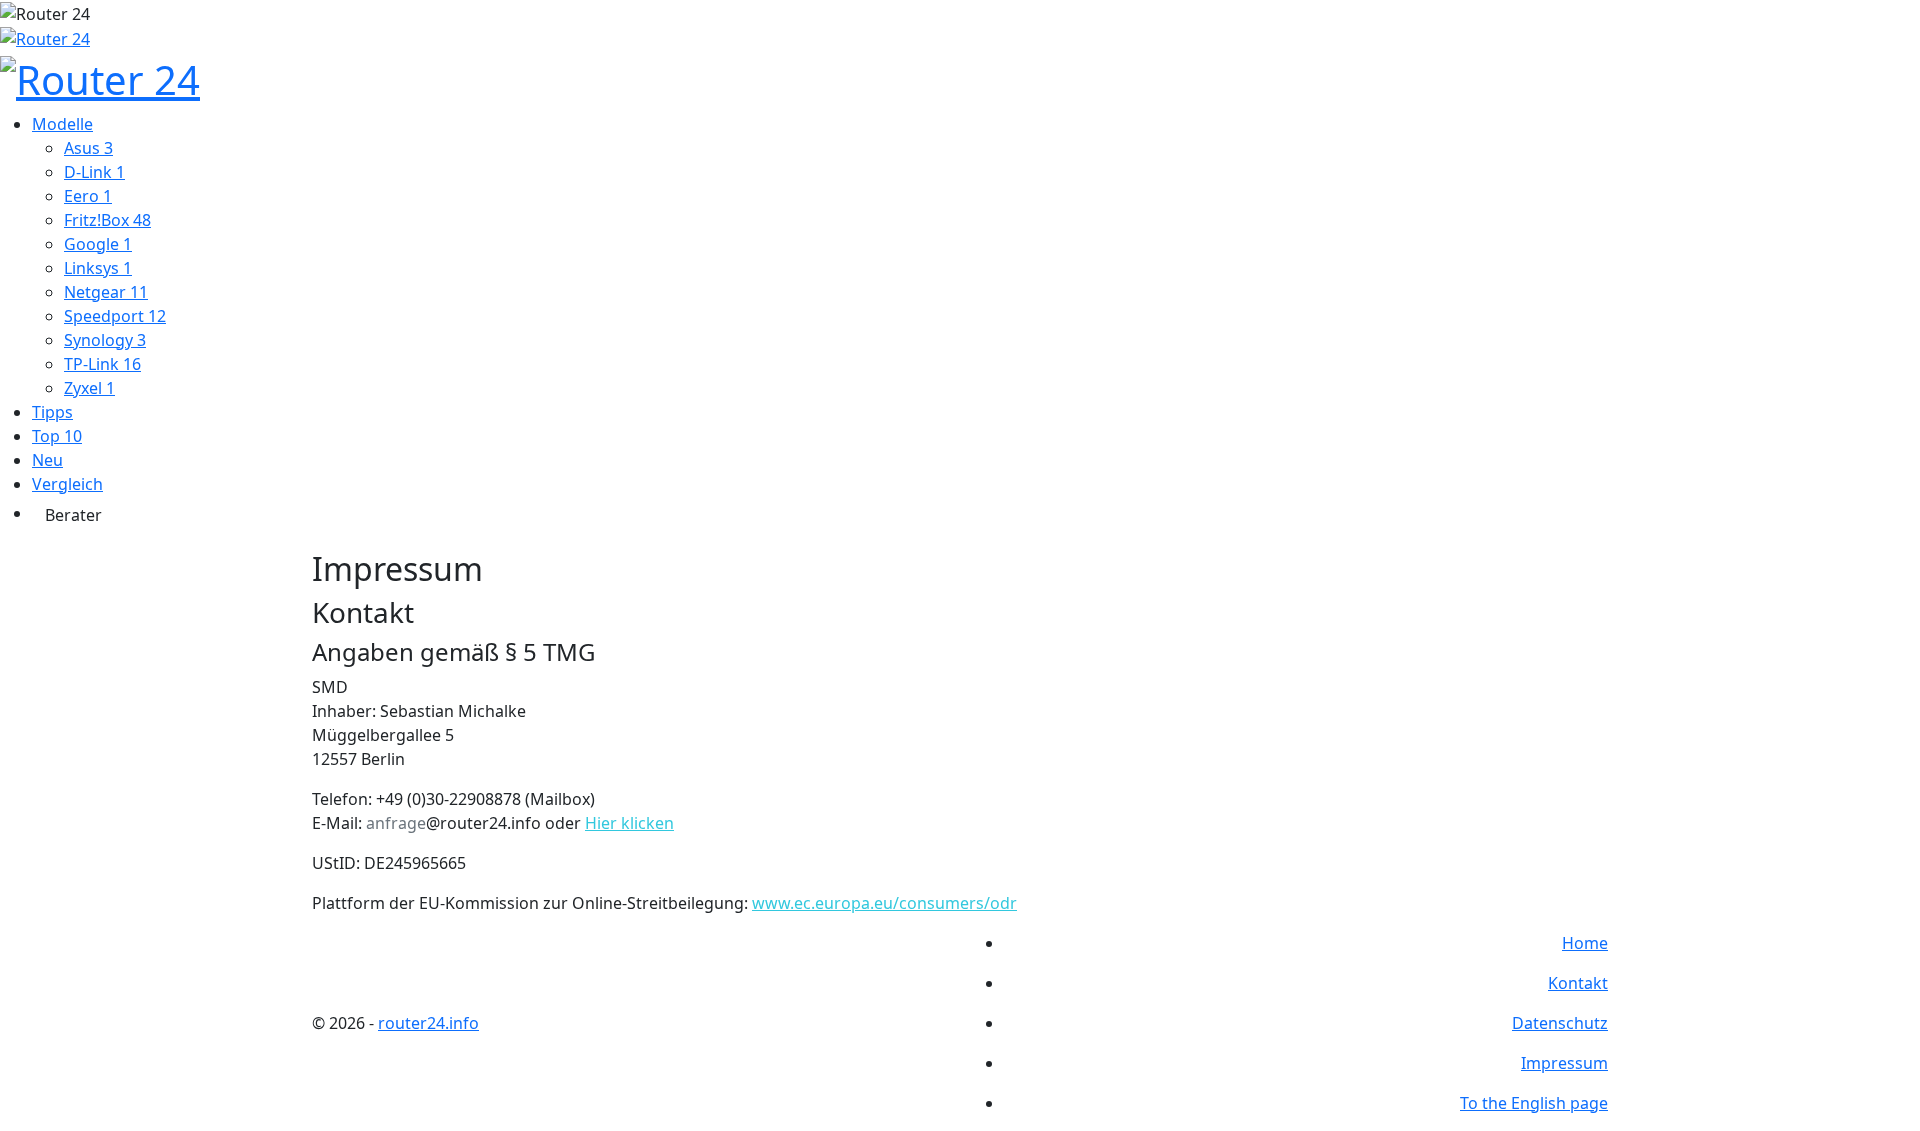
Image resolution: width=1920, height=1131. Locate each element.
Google (98, 244)
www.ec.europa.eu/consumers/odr (884, 903)
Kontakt (1578, 983)
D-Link (94, 172)
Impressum (1564, 1063)
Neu (47, 460)
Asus (88, 148)
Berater (73, 515)
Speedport (115, 316)
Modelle (62, 124)
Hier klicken (629, 823)
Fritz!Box (107, 220)
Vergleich (67, 484)
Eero (88, 196)
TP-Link (102, 364)
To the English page (1534, 1103)
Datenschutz (1560, 1023)
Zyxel (89, 388)
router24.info (428, 1023)
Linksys (98, 268)
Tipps (52, 412)
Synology (105, 340)
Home (1585, 943)
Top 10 (57, 436)
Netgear (106, 292)
